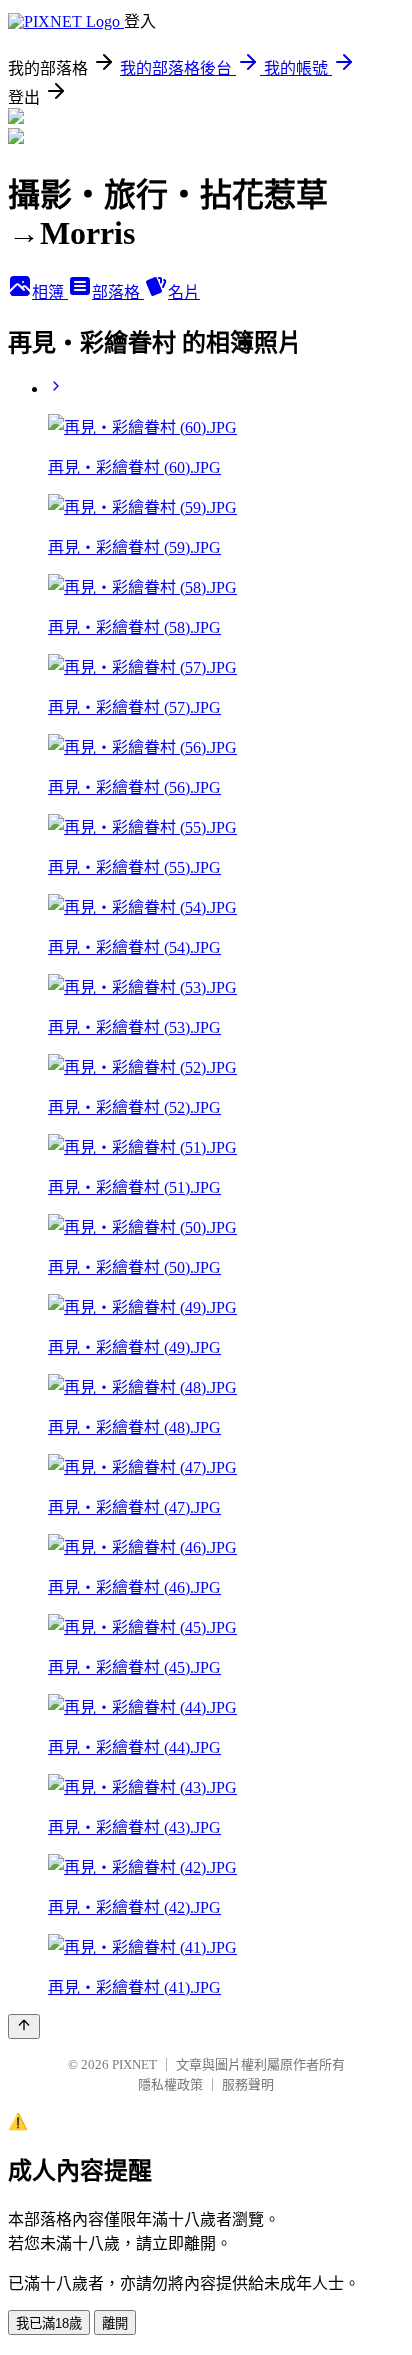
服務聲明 (248, 2084)
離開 (115, 2323)
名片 (184, 292)
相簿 (50, 292)
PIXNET (134, 2064)
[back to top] (24, 2026)
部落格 (118, 292)
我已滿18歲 (49, 2323)
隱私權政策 (170, 2084)
